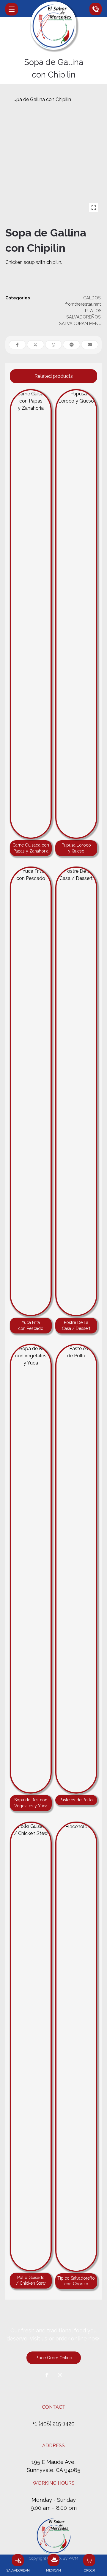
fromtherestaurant (83, 304)
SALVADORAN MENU (80, 323)
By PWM (70, 2558)
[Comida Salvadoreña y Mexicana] (53, 26)
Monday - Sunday (54, 2500)
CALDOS (92, 298)
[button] (12, 9)
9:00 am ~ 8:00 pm (54, 2508)
